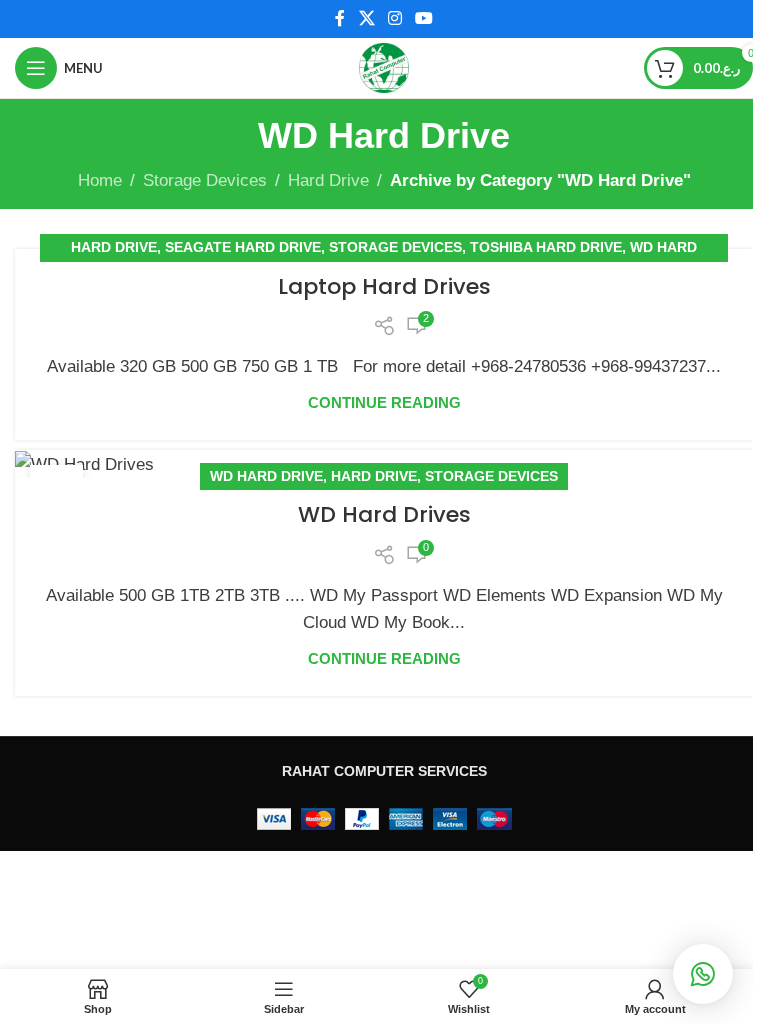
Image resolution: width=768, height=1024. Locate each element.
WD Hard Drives (384, 514)
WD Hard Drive (266, 476)
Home (100, 180)
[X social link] (366, 18)
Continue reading (384, 402)
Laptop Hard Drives (384, 286)
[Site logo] (384, 66)
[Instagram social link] (394, 18)
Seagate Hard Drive (243, 247)
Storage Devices (205, 180)
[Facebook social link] (340, 18)
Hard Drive (328, 180)
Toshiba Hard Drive (546, 247)
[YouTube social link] (424, 18)
